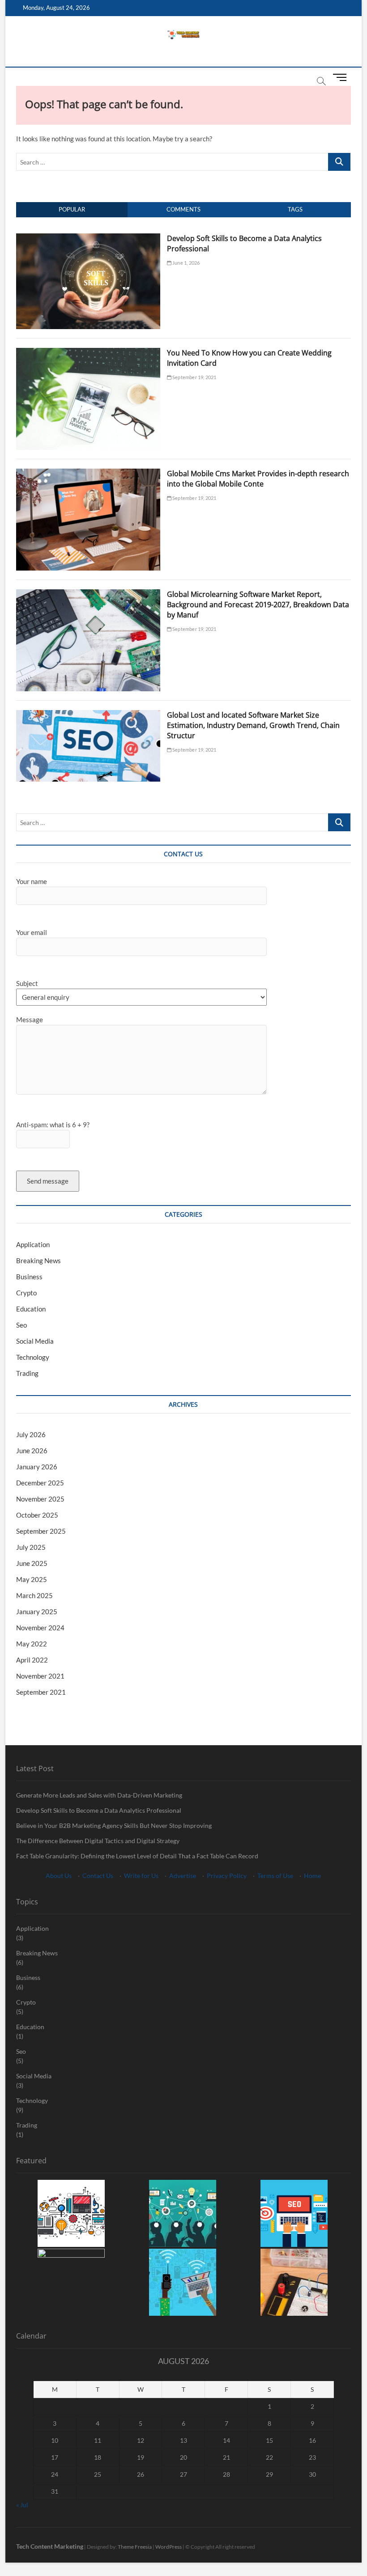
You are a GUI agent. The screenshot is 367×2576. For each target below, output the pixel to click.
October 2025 (37, 1515)
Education (31, 1309)
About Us (59, 1876)
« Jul (22, 2505)
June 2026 (32, 1451)
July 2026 (31, 1434)
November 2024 (40, 1628)
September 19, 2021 (194, 377)
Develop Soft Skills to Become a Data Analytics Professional (99, 1810)
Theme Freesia (135, 2547)
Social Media (35, 1341)
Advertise (183, 1876)
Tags (295, 209)
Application (33, 1244)
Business (29, 1277)
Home (312, 1876)
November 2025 (40, 1499)
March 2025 (34, 1595)
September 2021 (41, 1692)
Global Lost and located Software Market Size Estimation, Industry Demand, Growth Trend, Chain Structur (253, 725)
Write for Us (141, 1876)
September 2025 (41, 1531)
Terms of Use (275, 1876)
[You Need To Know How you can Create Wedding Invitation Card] (88, 353)
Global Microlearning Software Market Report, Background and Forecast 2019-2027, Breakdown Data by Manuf (258, 605)
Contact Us (98, 1876)
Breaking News (38, 1261)
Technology (33, 1357)
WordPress (169, 2547)
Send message (48, 1181)
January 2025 (37, 1612)
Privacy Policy (227, 1876)
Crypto (26, 1293)
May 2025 (32, 1579)
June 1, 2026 (186, 263)
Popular (72, 209)
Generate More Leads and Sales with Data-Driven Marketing (99, 1795)
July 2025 (31, 1547)
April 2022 (32, 1660)
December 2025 (40, 1483)
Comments (183, 209)
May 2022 (32, 1644)
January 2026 (37, 1467)
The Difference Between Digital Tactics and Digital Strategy (98, 1841)
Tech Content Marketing (50, 2546)
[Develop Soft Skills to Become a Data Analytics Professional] (88, 238)
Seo (21, 1325)
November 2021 (40, 1676)
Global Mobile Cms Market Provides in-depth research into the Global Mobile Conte (258, 479)
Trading (27, 1373)
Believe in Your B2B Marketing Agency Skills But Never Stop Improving (114, 1825)
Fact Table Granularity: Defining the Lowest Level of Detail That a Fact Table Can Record (137, 1856)
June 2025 (32, 1563)
